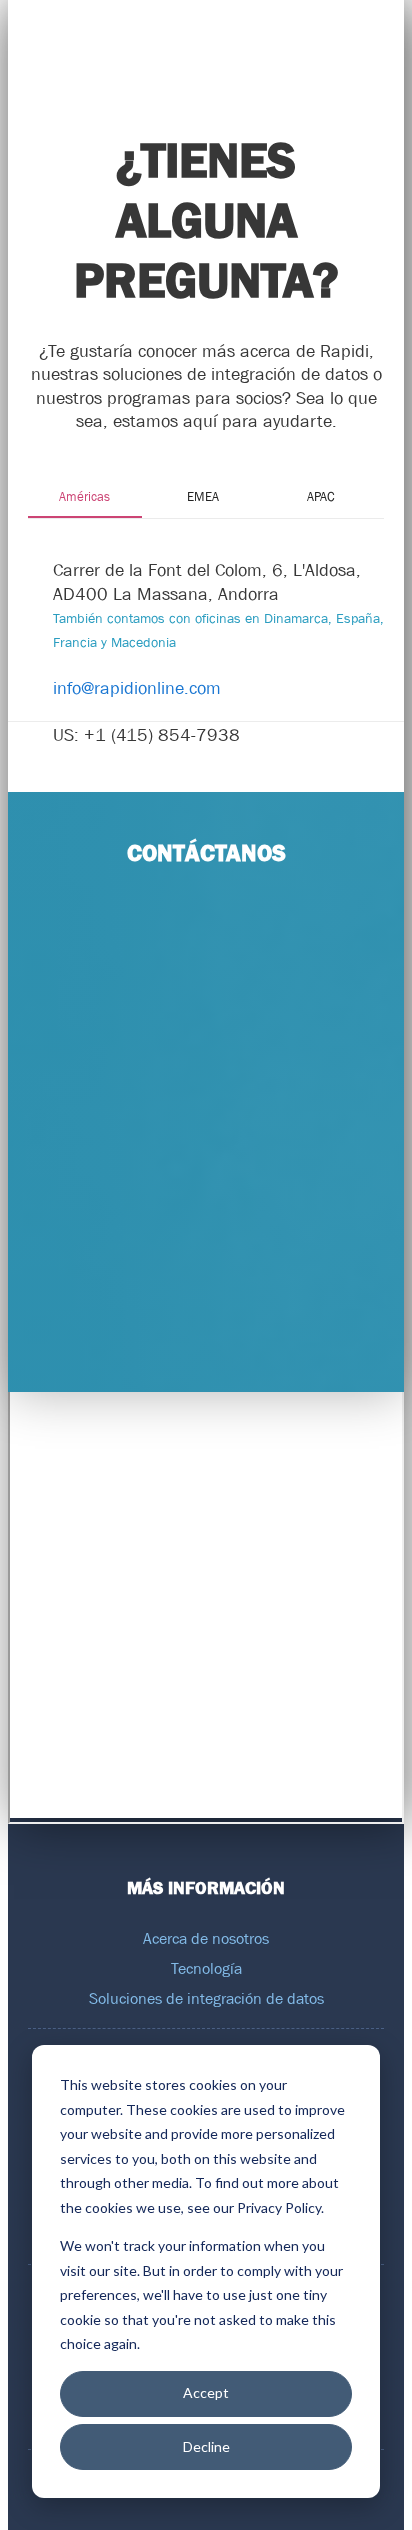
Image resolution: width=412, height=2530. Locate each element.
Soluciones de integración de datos (206, 1998)
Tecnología (206, 1968)
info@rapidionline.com (137, 688)
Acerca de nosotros (206, 1938)
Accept (206, 2392)
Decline (206, 2446)
